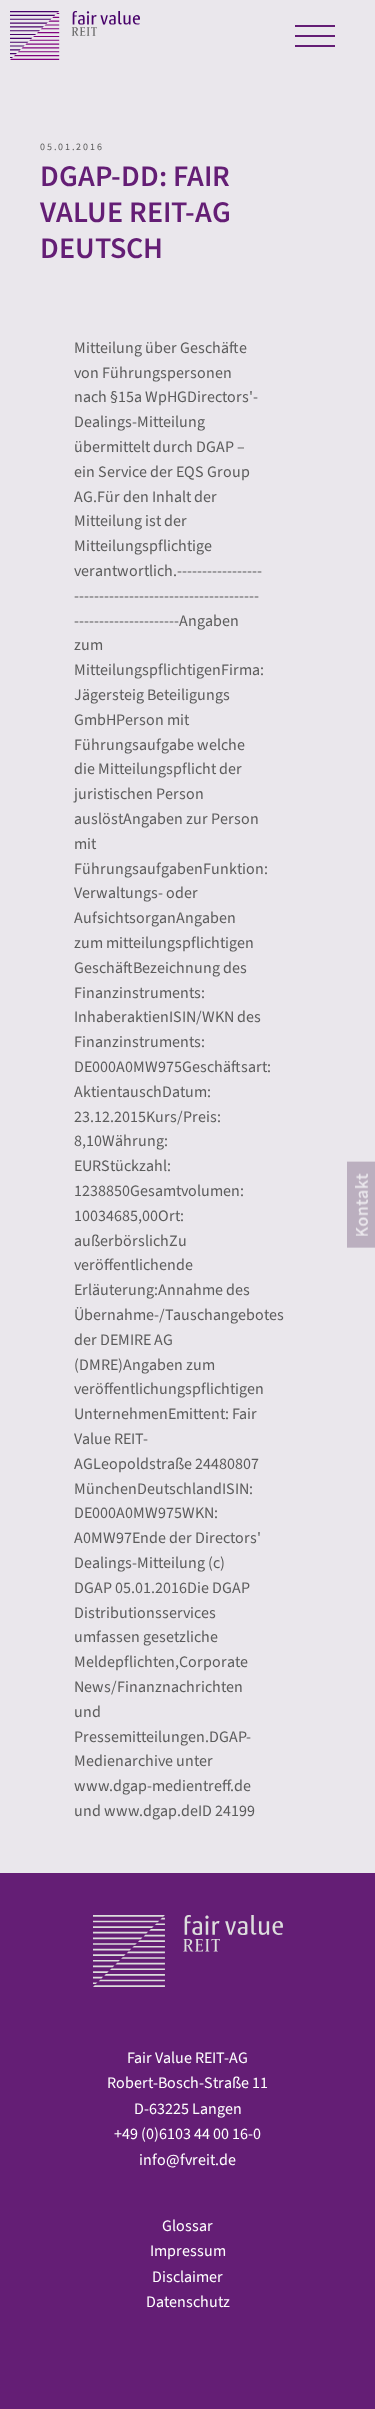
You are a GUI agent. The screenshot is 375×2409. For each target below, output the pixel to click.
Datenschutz (188, 2302)
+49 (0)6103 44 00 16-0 (187, 2134)
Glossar (187, 2226)
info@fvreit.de (187, 2160)
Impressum (188, 2251)
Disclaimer (187, 2277)
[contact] (361, 1204)
